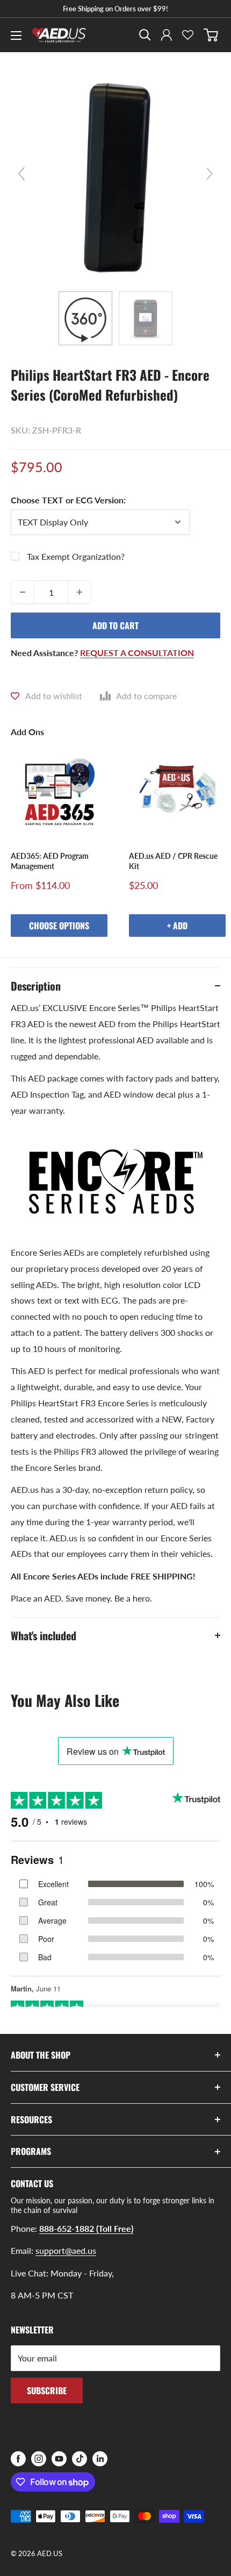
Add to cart (115, 625)
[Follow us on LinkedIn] (100, 2459)
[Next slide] (210, 174)
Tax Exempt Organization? (76, 556)
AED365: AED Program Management (50, 861)
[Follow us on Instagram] (39, 2459)
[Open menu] (16, 35)
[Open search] (145, 35)
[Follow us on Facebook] (18, 2459)
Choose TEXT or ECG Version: (68, 500)
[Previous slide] (21, 174)
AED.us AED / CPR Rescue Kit (173, 861)
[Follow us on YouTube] (59, 2459)
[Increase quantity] (80, 592)
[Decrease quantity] (23, 592)
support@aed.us (66, 2250)
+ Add (177, 926)
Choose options (59, 926)
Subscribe (47, 2390)
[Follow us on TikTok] (80, 2459)
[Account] (167, 35)
